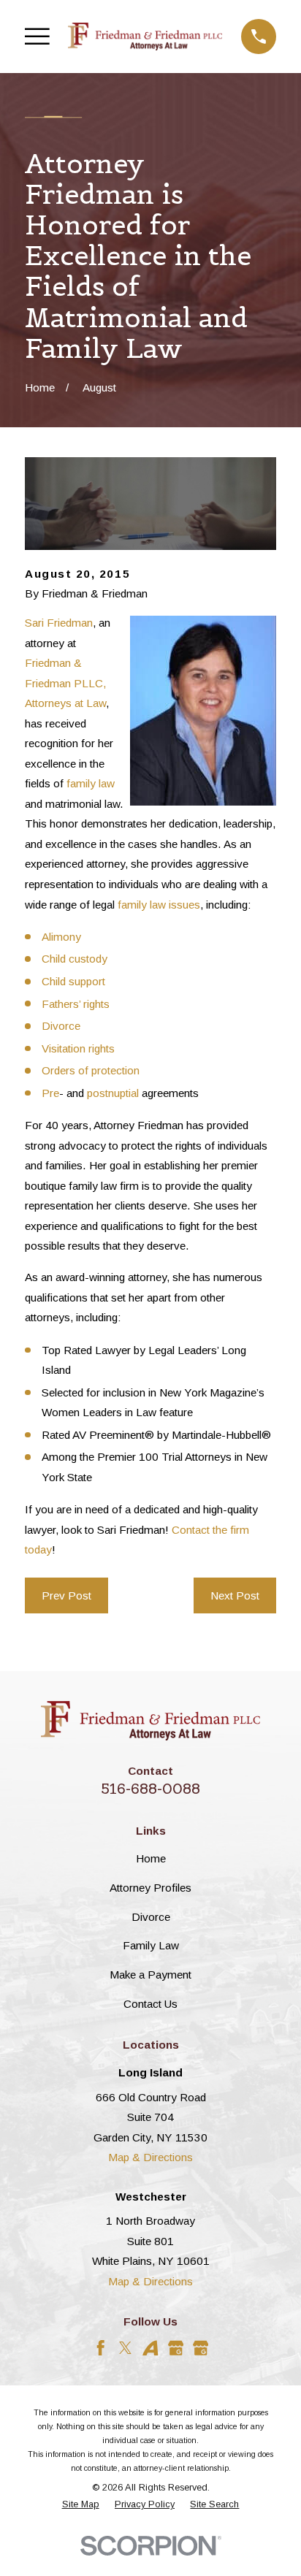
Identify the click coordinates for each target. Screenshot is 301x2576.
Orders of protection (91, 1070)
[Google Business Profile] (176, 2348)
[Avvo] (150, 2348)
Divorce (61, 1026)
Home (151, 1858)
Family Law (151, 1945)
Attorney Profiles (150, 1888)
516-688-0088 (150, 1789)
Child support (73, 981)
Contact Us (150, 2004)
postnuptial (113, 1093)
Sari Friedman (59, 623)
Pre (50, 1093)
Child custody (75, 959)
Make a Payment (150, 1975)
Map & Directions (150, 2157)
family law (91, 783)
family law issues (159, 905)
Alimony (61, 937)
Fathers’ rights (76, 1004)
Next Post (235, 1595)
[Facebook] (100, 2348)
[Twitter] (125, 2348)
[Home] (145, 36)
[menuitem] (81, 2505)
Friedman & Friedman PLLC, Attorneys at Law (65, 683)
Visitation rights (78, 1048)
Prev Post (66, 1595)
